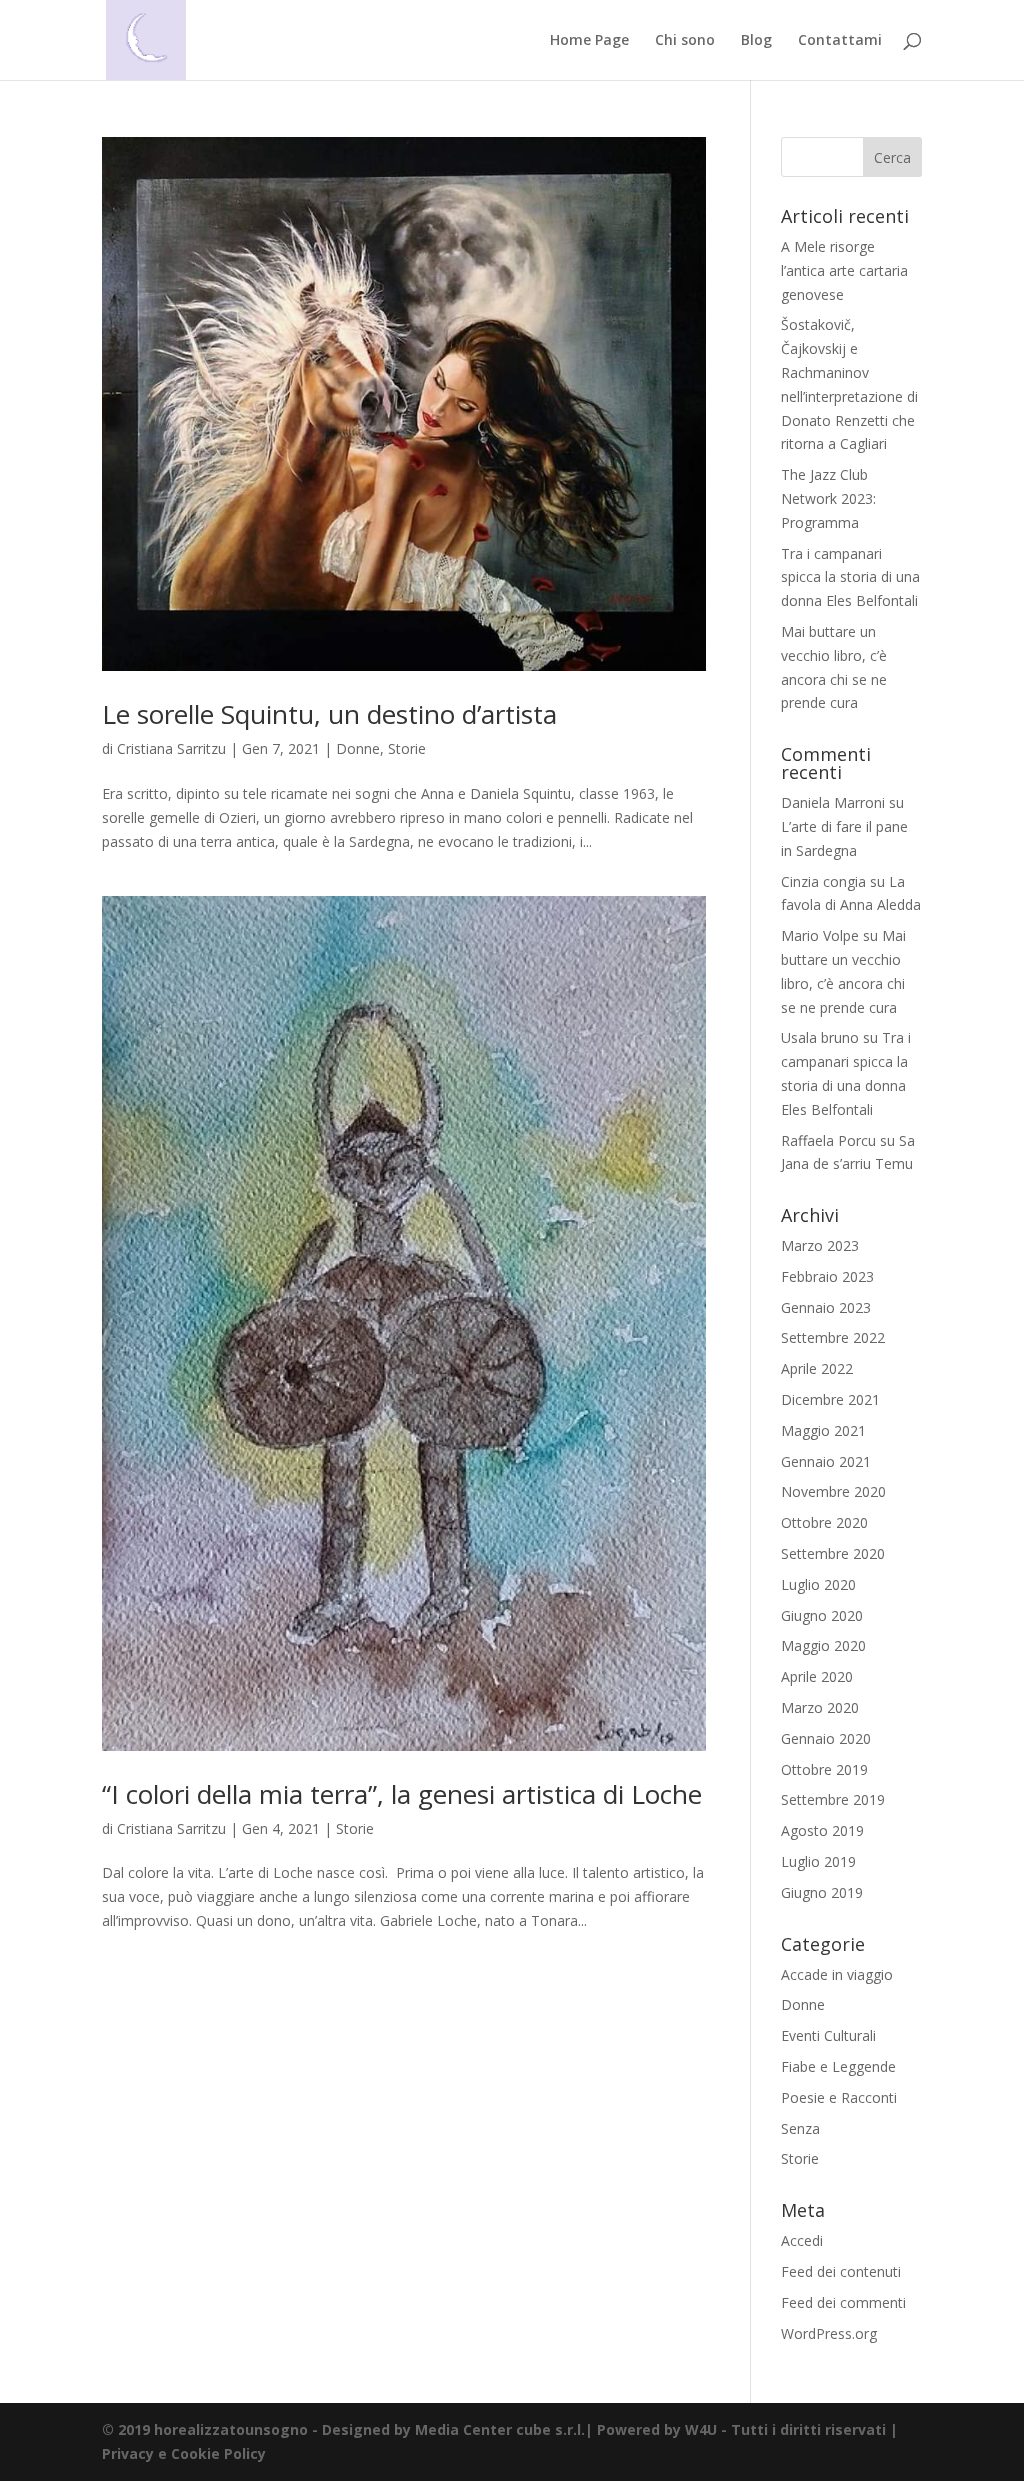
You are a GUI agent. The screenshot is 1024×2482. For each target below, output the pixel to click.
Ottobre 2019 (824, 1769)
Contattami (840, 41)
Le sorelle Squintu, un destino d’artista (329, 714)
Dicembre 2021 (830, 1399)
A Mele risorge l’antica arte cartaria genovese (844, 270)
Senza (800, 2128)
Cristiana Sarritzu (171, 748)
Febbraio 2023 (827, 1276)
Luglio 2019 (818, 1861)
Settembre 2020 (833, 1553)
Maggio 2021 (823, 1430)
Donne (358, 748)
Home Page (589, 41)
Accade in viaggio (837, 1974)
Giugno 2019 (822, 1892)
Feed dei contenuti (841, 2271)
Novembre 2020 (833, 1491)
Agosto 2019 (822, 1830)
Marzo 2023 (820, 1245)
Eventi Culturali (828, 2035)
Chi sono (685, 41)
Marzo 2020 (820, 1707)
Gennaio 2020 (826, 1738)
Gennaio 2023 (826, 1307)
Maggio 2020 (823, 1645)
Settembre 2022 (833, 1337)
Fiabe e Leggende (838, 2066)
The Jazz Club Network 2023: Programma (828, 498)
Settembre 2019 (833, 1799)
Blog (756, 41)
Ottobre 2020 (824, 1522)
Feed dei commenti (843, 2302)
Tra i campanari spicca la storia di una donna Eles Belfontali (850, 577)
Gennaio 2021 (826, 1461)
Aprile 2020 (817, 1676)
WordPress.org (829, 2333)
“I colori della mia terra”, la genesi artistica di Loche (402, 1794)
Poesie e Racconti (839, 2097)
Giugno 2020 (822, 1615)
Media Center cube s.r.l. (500, 2429)
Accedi (802, 2240)
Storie (407, 748)
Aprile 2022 (817, 1368)
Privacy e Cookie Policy (184, 2453)
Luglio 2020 (818, 1584)
